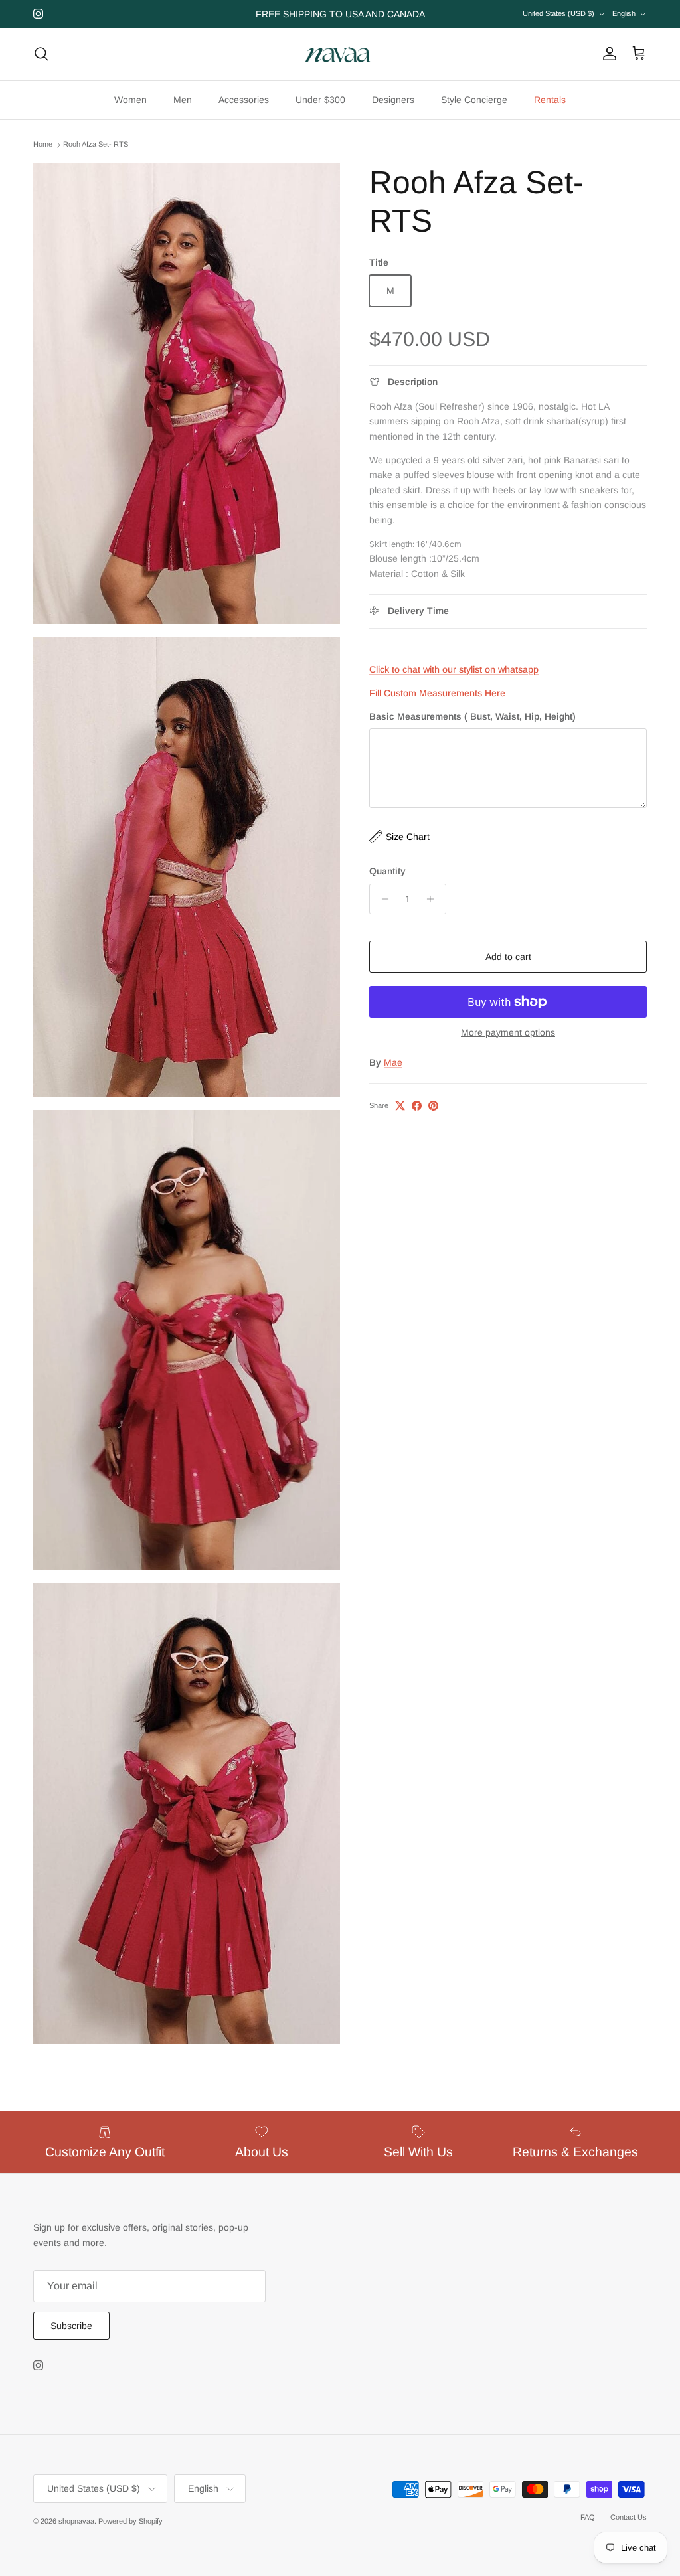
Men (183, 100)
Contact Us (629, 2517)
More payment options (508, 1032)
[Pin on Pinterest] (433, 1106)
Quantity (387, 871)
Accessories (244, 100)
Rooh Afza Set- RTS (96, 145)
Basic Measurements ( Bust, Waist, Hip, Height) (472, 716)
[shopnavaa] (340, 54)
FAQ (588, 2517)
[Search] (41, 54)
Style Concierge (474, 100)
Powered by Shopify (130, 2521)
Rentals (550, 100)
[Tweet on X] (400, 1106)
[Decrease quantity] (382, 899)
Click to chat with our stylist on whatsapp (454, 669)
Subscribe (71, 2326)
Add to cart (508, 957)
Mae (393, 1062)
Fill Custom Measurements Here (437, 693)
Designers (393, 100)
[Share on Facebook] (417, 1106)
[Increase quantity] (434, 899)
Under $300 (320, 100)
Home (43, 145)
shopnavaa (76, 2521)
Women (130, 100)
